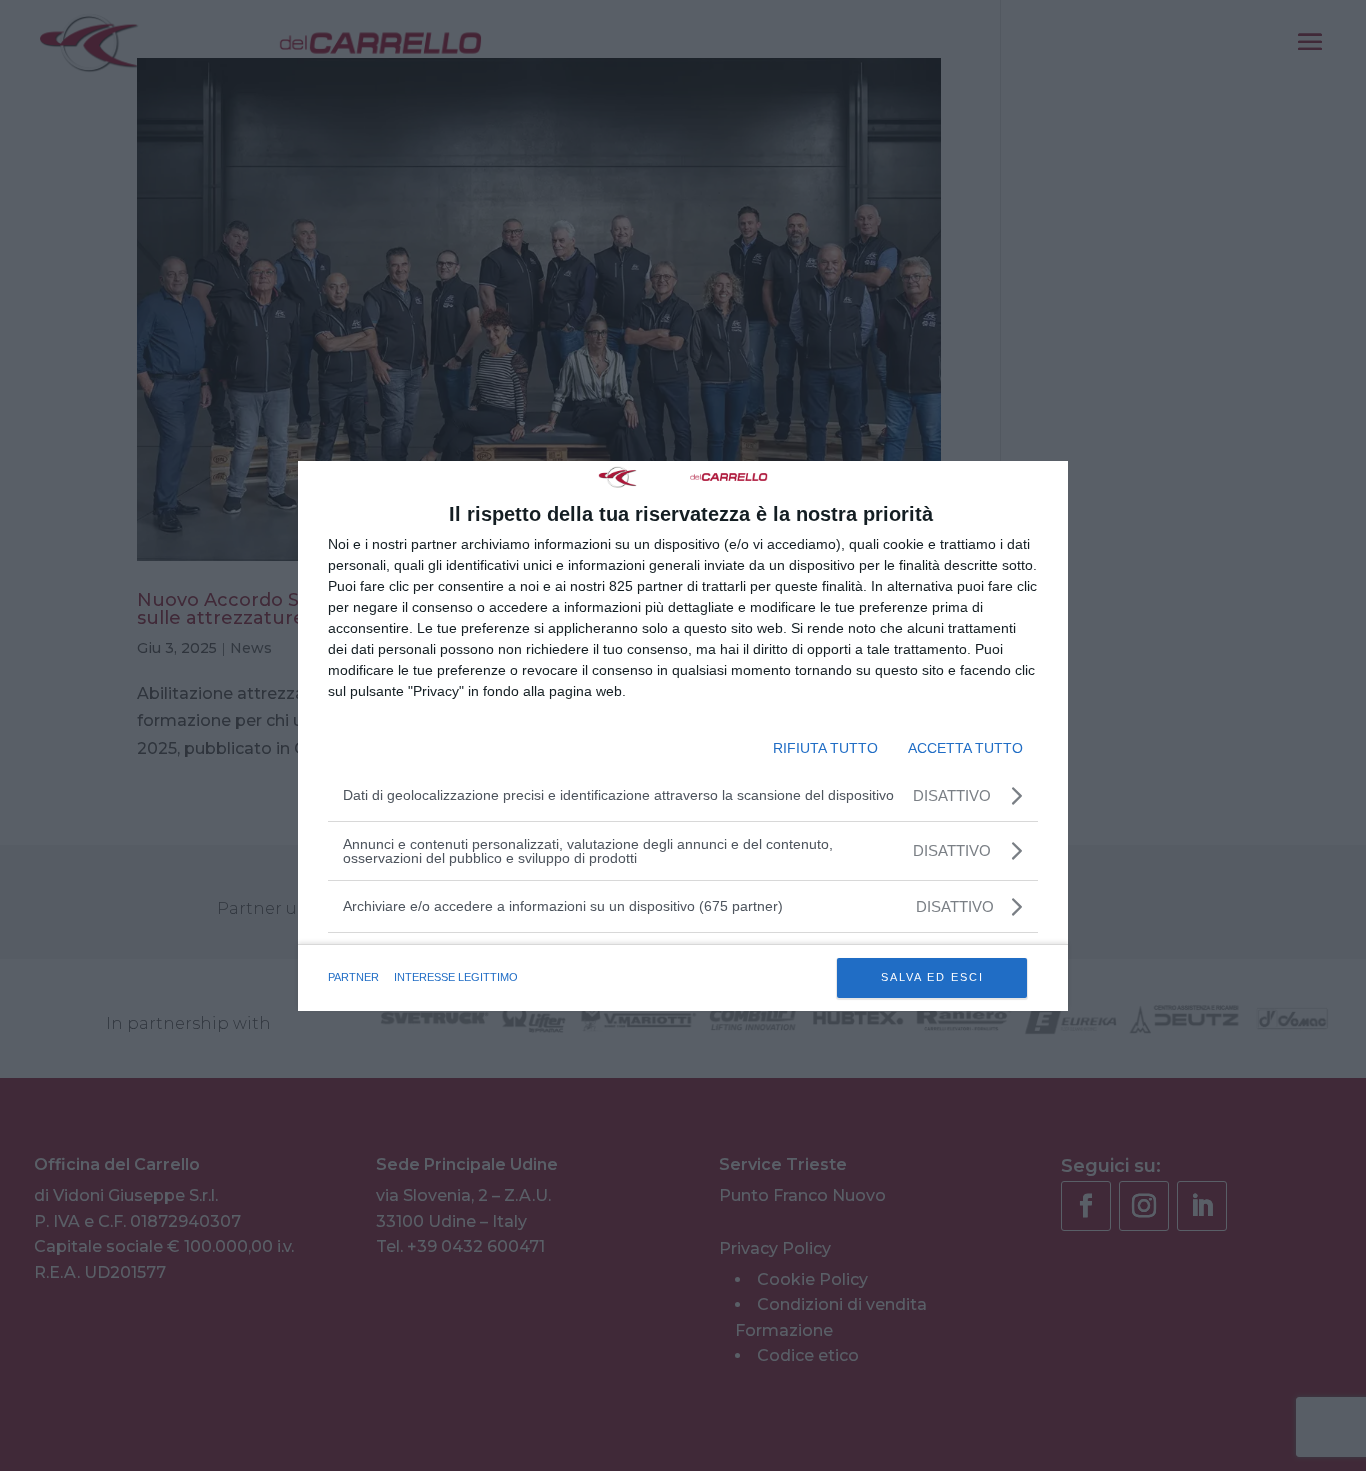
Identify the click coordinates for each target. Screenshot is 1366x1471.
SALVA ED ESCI (932, 977)
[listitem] (683, 906)
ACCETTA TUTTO (965, 748)
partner (353, 977)
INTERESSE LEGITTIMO (456, 977)
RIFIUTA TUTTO (825, 748)
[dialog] (683, 736)
